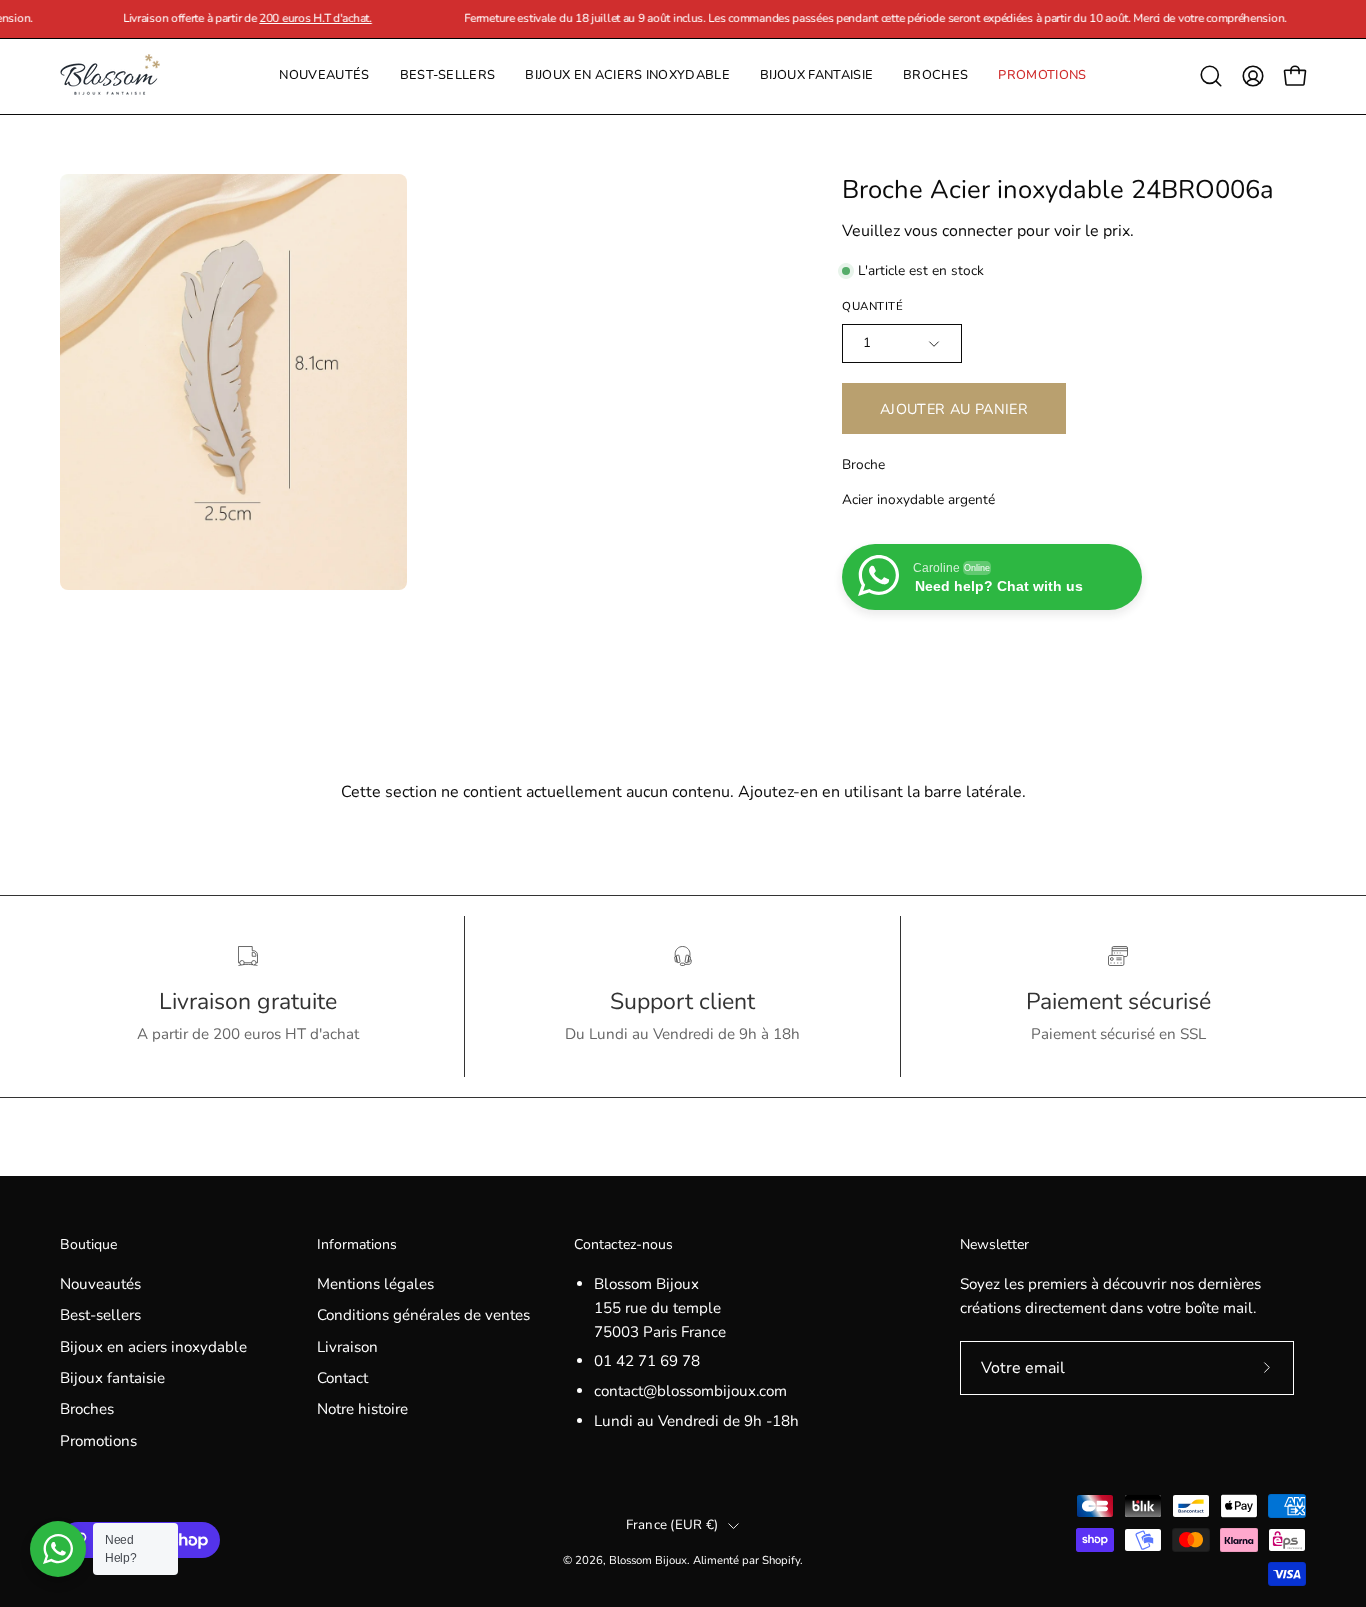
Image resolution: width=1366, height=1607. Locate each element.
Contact (342, 1378)
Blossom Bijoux (648, 1560)
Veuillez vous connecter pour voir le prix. (988, 231)
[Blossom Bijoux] (110, 76)
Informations (357, 1245)
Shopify (781, 1560)
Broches (87, 1410)
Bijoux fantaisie (112, 1378)
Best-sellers (100, 1315)
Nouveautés (100, 1284)
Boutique (88, 1245)
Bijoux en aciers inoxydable (153, 1347)
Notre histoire (362, 1410)
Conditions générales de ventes (423, 1315)
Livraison (347, 1347)
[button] (935, 76)
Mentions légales (375, 1284)
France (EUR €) (672, 1525)
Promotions (98, 1441)
